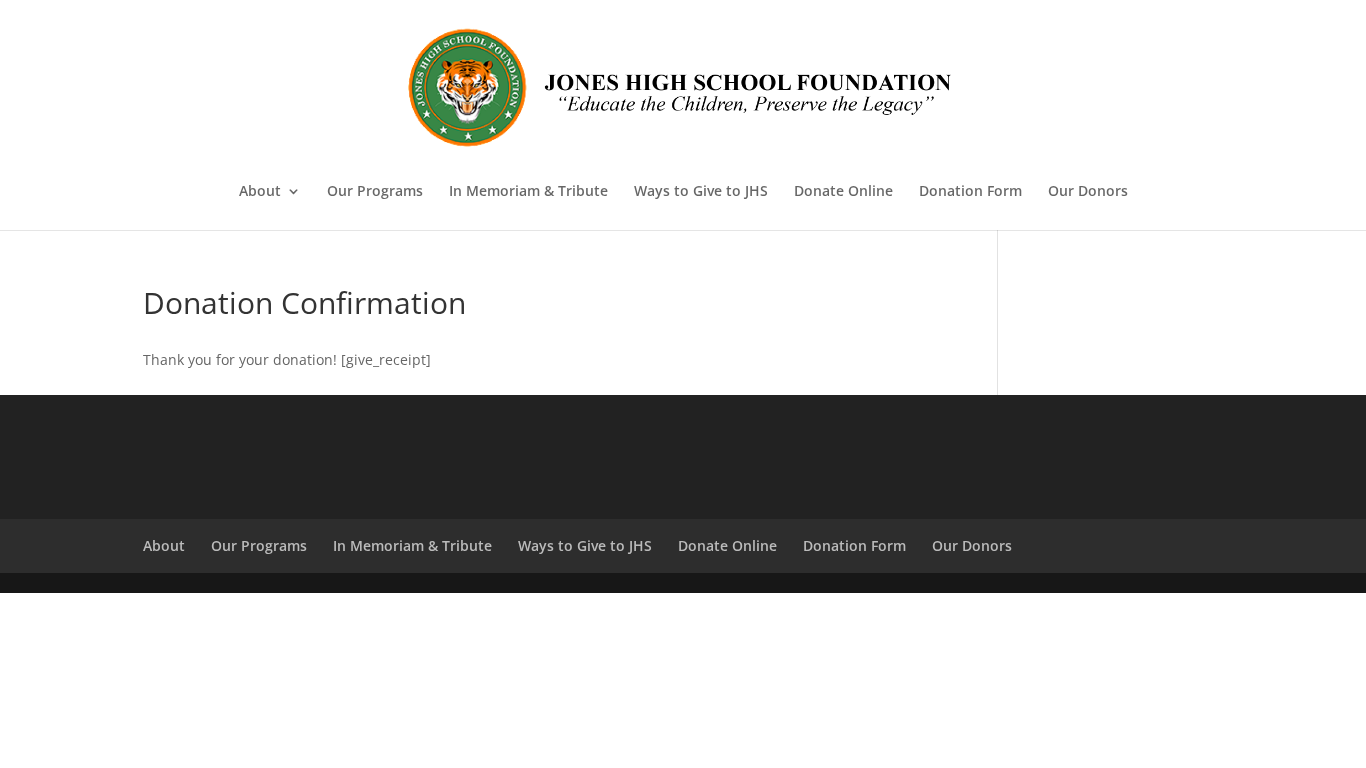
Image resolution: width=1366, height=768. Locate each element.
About (260, 192)
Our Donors (1088, 192)
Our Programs (375, 192)
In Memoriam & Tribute (528, 192)
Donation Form (970, 192)
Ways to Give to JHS (701, 192)
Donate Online (843, 192)
